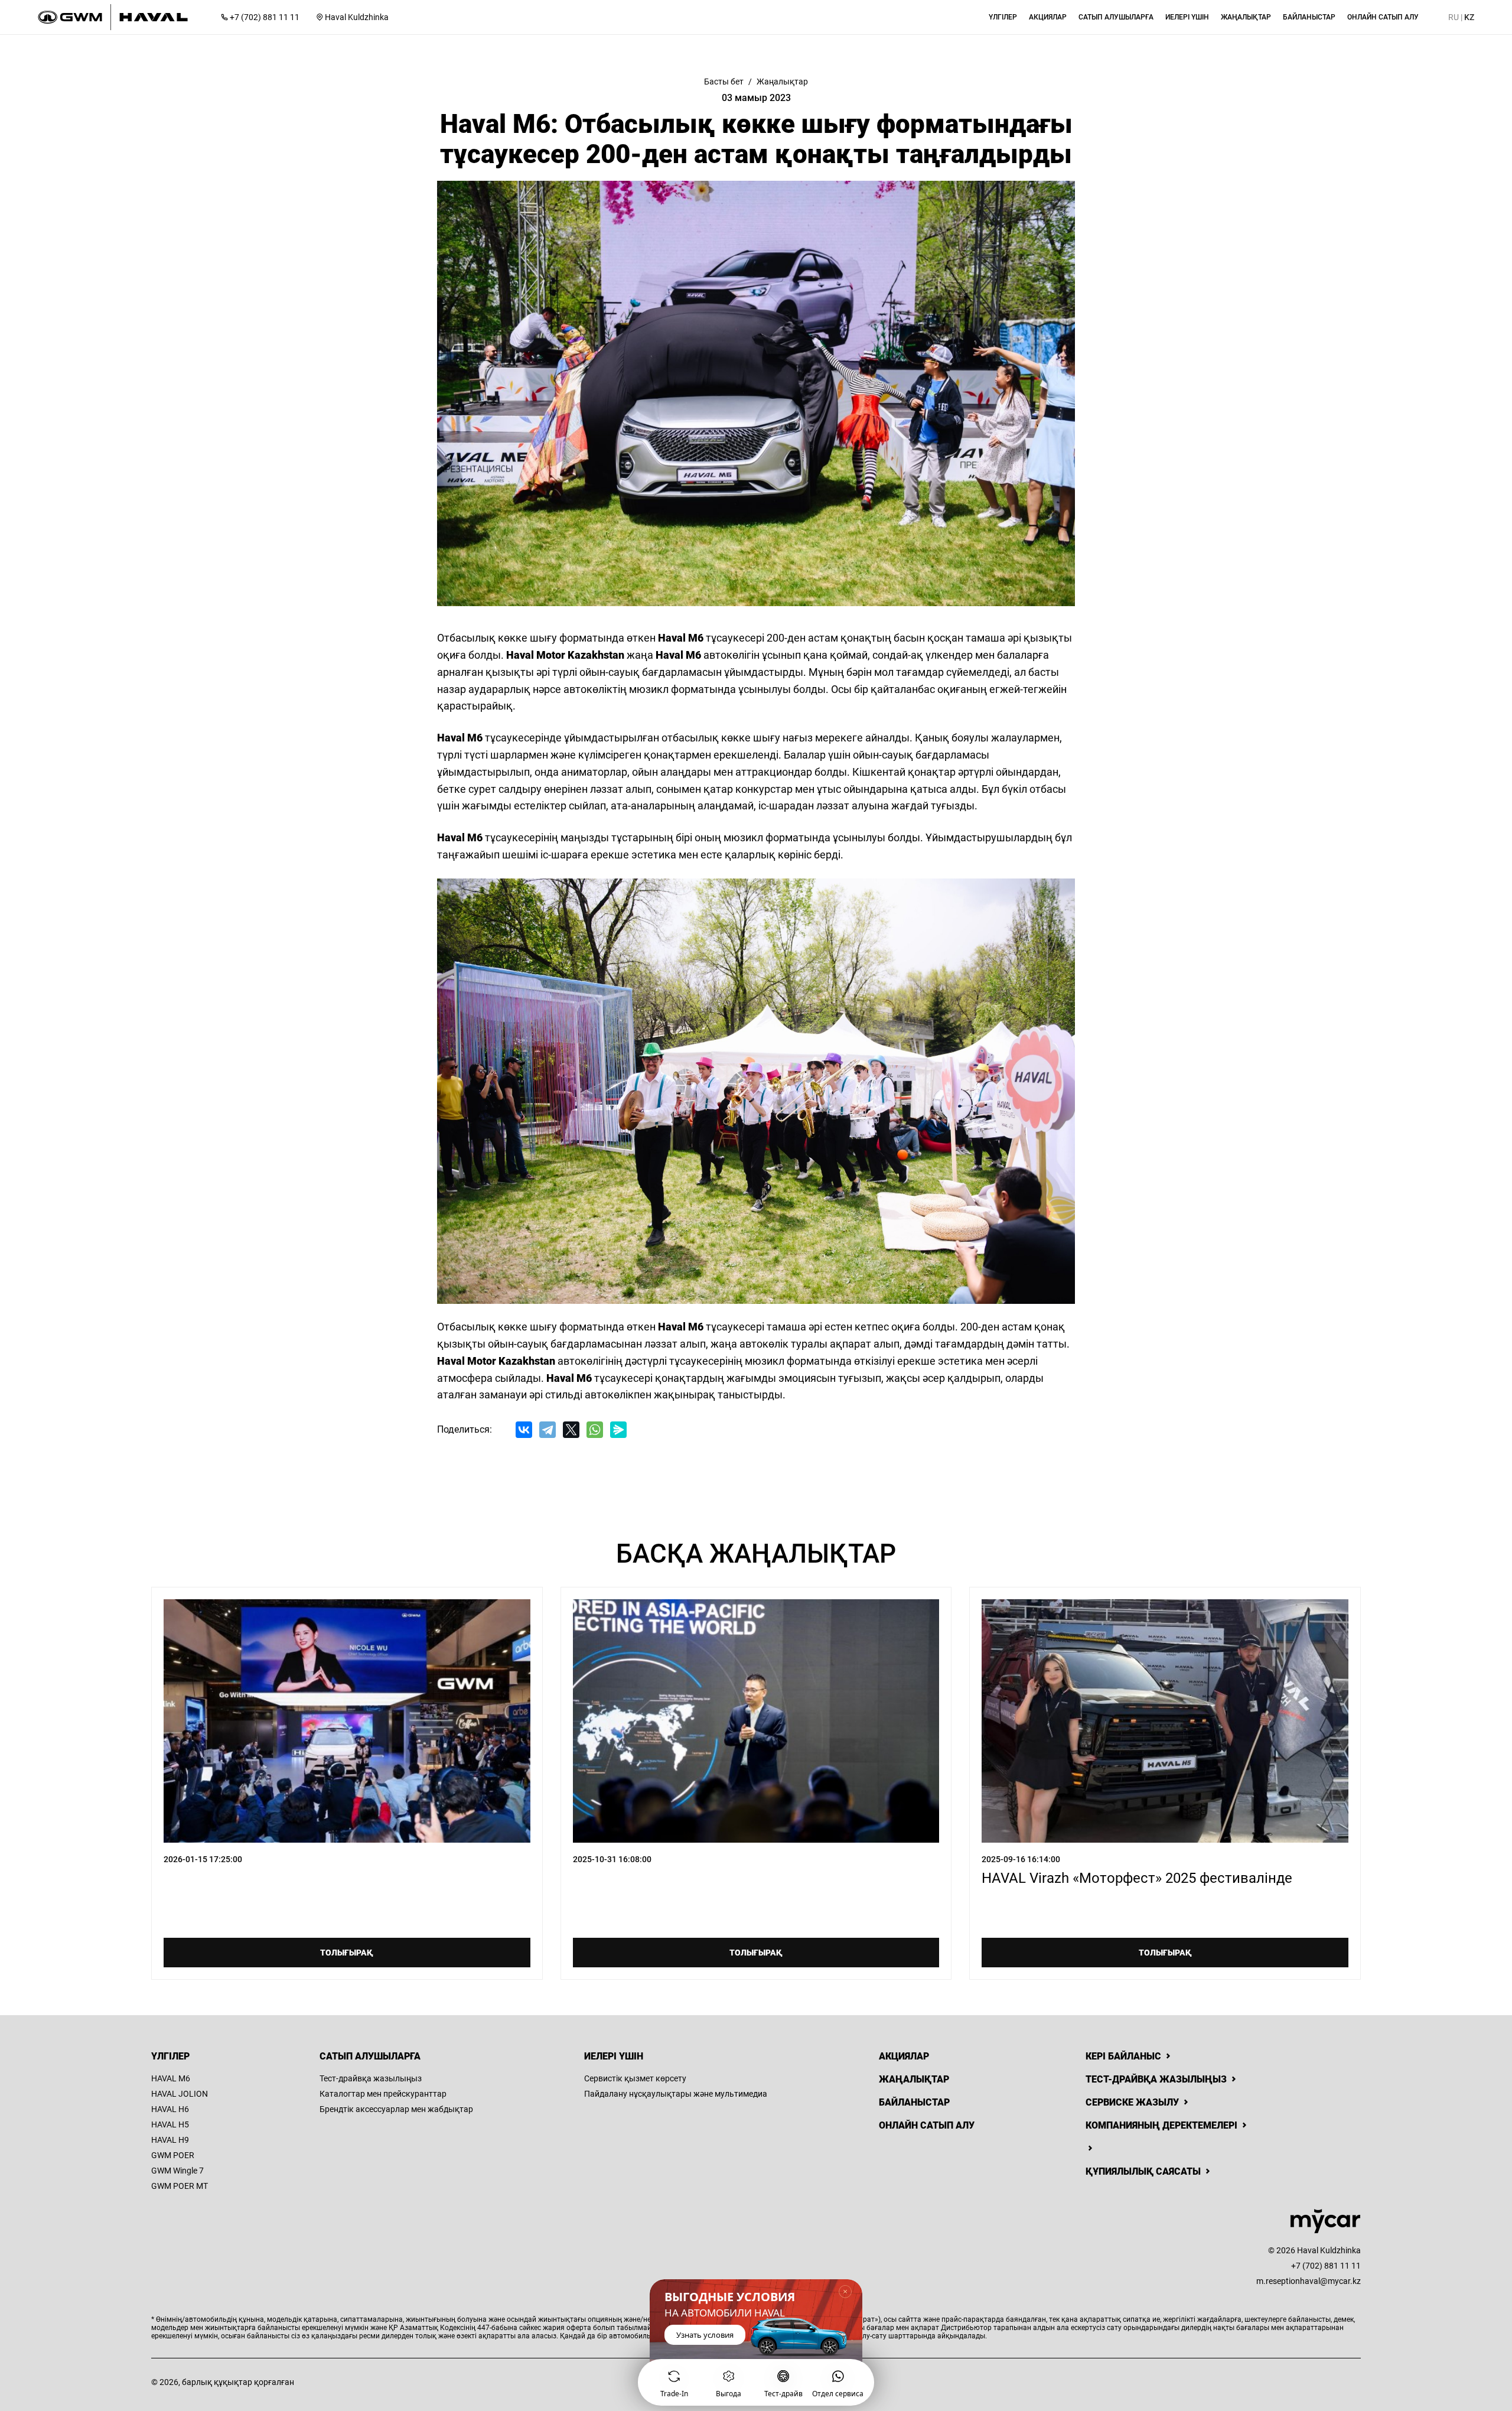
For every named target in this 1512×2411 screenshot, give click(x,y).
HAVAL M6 (171, 2078)
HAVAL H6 (170, 2109)
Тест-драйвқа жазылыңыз (371, 2078)
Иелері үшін (614, 2056)
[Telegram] (548, 1430)
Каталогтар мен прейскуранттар (383, 2094)
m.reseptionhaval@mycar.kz (1309, 2281)
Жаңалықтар (914, 2079)
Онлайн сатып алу (927, 2125)
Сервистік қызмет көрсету (635, 2078)
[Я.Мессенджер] (618, 1430)
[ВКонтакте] (524, 1430)
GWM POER (173, 2155)
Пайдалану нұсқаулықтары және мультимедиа (676, 2094)
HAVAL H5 (170, 2124)
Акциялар (904, 2056)
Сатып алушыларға (370, 2056)
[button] (1003, 17)
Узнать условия (705, 2335)
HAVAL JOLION (180, 2094)
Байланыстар (914, 2102)
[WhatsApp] (595, 1430)
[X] (571, 1430)
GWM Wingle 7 (177, 2171)
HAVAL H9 (170, 2140)
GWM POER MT (180, 2186)
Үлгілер (170, 2056)
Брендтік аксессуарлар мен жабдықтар (396, 2109)
